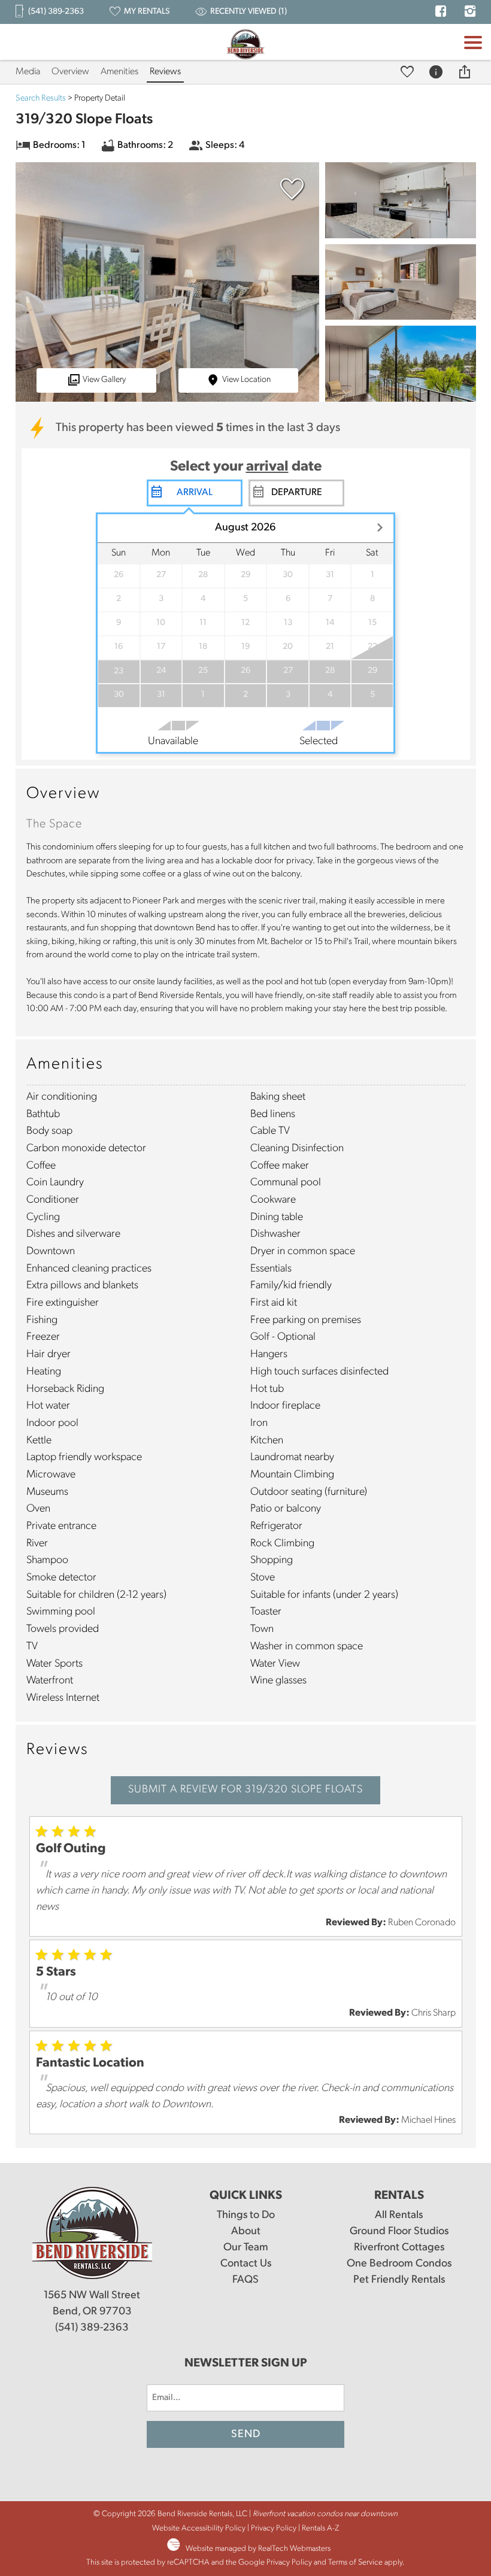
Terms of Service (355, 2563)
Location (246, 380)
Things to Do (246, 2216)
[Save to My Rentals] (409, 72)
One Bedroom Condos (399, 2264)
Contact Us (246, 2264)
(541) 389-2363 (92, 2328)
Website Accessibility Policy (199, 2528)
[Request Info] (437, 72)
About (246, 2232)
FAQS (245, 2280)
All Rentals (399, 2216)
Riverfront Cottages (399, 2248)
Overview (70, 72)
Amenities (119, 72)
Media (28, 72)
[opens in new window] (440, 13)
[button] (473, 63)
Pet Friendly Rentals (399, 2280)
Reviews (165, 72)
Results (41, 98)
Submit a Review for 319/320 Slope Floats (245, 1790)
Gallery (104, 380)
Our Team (246, 2248)
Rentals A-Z (320, 2528)
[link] (289, 195)
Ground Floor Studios (399, 2232)
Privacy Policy (274, 2528)
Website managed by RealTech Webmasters (258, 2549)
